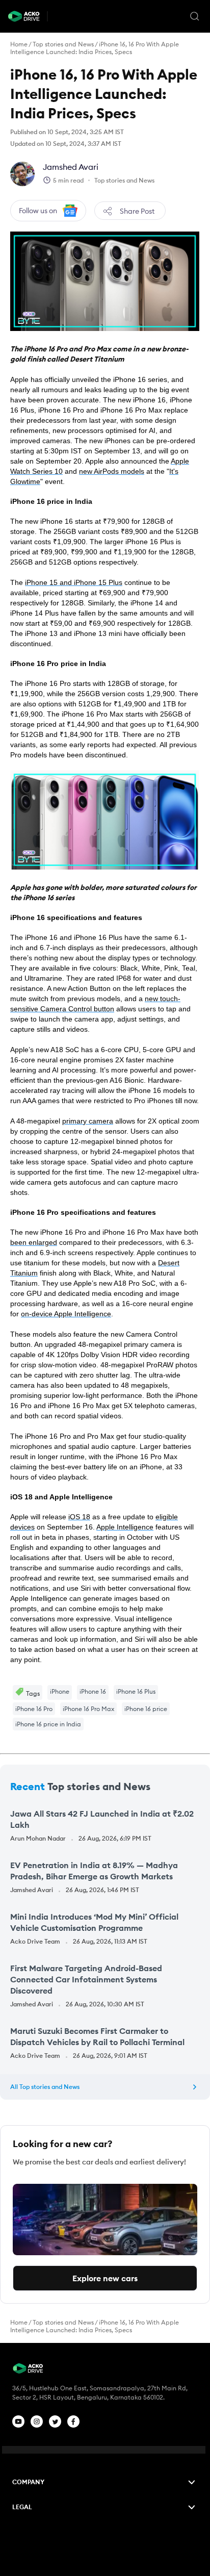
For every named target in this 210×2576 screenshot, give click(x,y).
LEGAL (22, 2507)
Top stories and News (63, 44)
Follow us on (38, 211)
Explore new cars (105, 2278)
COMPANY (28, 2482)
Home (19, 44)
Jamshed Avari (71, 167)
